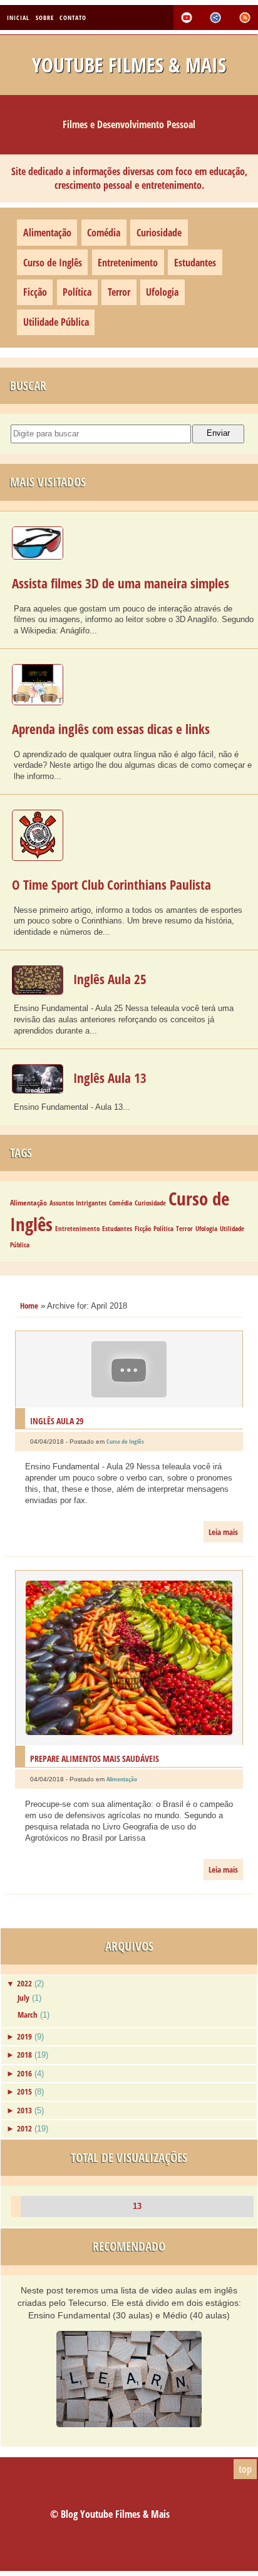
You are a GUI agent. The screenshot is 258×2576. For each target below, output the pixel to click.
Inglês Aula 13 (110, 1078)
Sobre (45, 17)
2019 (24, 2036)
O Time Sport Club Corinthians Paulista (111, 885)
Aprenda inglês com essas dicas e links (111, 729)
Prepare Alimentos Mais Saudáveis (95, 1758)
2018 (24, 2055)
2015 (24, 2091)
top (245, 2469)
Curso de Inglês (53, 263)
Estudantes (195, 263)
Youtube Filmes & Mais (129, 65)
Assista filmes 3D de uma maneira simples (121, 583)
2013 (24, 2110)
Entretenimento (128, 263)
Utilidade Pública (56, 322)
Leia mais (223, 1532)
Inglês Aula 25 (110, 979)
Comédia (104, 233)
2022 (24, 1983)
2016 (24, 2073)
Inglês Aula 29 (57, 1421)
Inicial (18, 17)
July (23, 1998)
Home (29, 1306)
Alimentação (47, 233)
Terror (119, 292)
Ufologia (162, 292)
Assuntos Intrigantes (78, 1203)
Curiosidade (159, 233)
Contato (73, 17)
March (28, 2015)
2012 (24, 2128)
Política (77, 292)
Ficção (35, 292)
